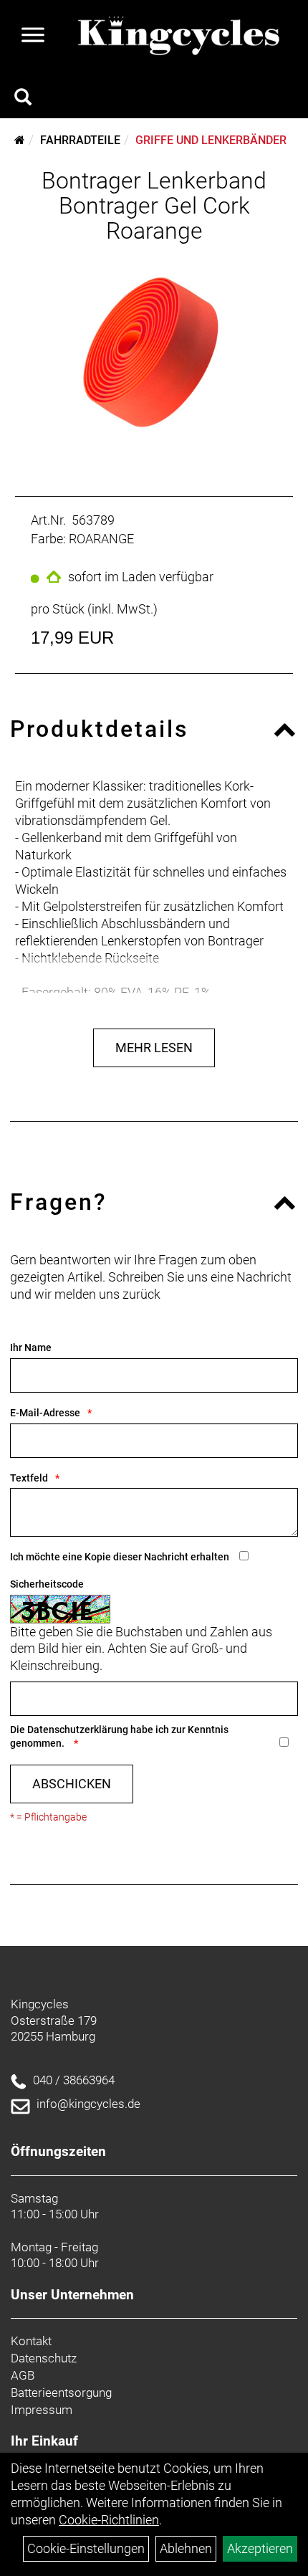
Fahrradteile (80, 140)
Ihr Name (31, 1347)
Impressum (42, 2410)
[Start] (20, 140)
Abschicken (72, 1784)
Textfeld (29, 1478)
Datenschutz (44, 2358)
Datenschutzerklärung (78, 1730)
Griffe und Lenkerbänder (211, 140)
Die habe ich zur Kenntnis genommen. (119, 1736)
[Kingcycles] (180, 37)
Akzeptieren (260, 2548)
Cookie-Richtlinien (109, 2520)
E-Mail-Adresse (45, 1413)
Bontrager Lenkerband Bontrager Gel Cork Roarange (154, 206)
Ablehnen (186, 2548)
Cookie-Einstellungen (86, 2548)
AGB (23, 2375)
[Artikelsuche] (23, 99)
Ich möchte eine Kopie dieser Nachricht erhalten (120, 1557)
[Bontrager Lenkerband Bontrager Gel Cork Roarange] (154, 353)
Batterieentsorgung (61, 2393)
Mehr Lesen (154, 1048)
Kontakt (31, 2341)
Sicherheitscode (47, 1584)
